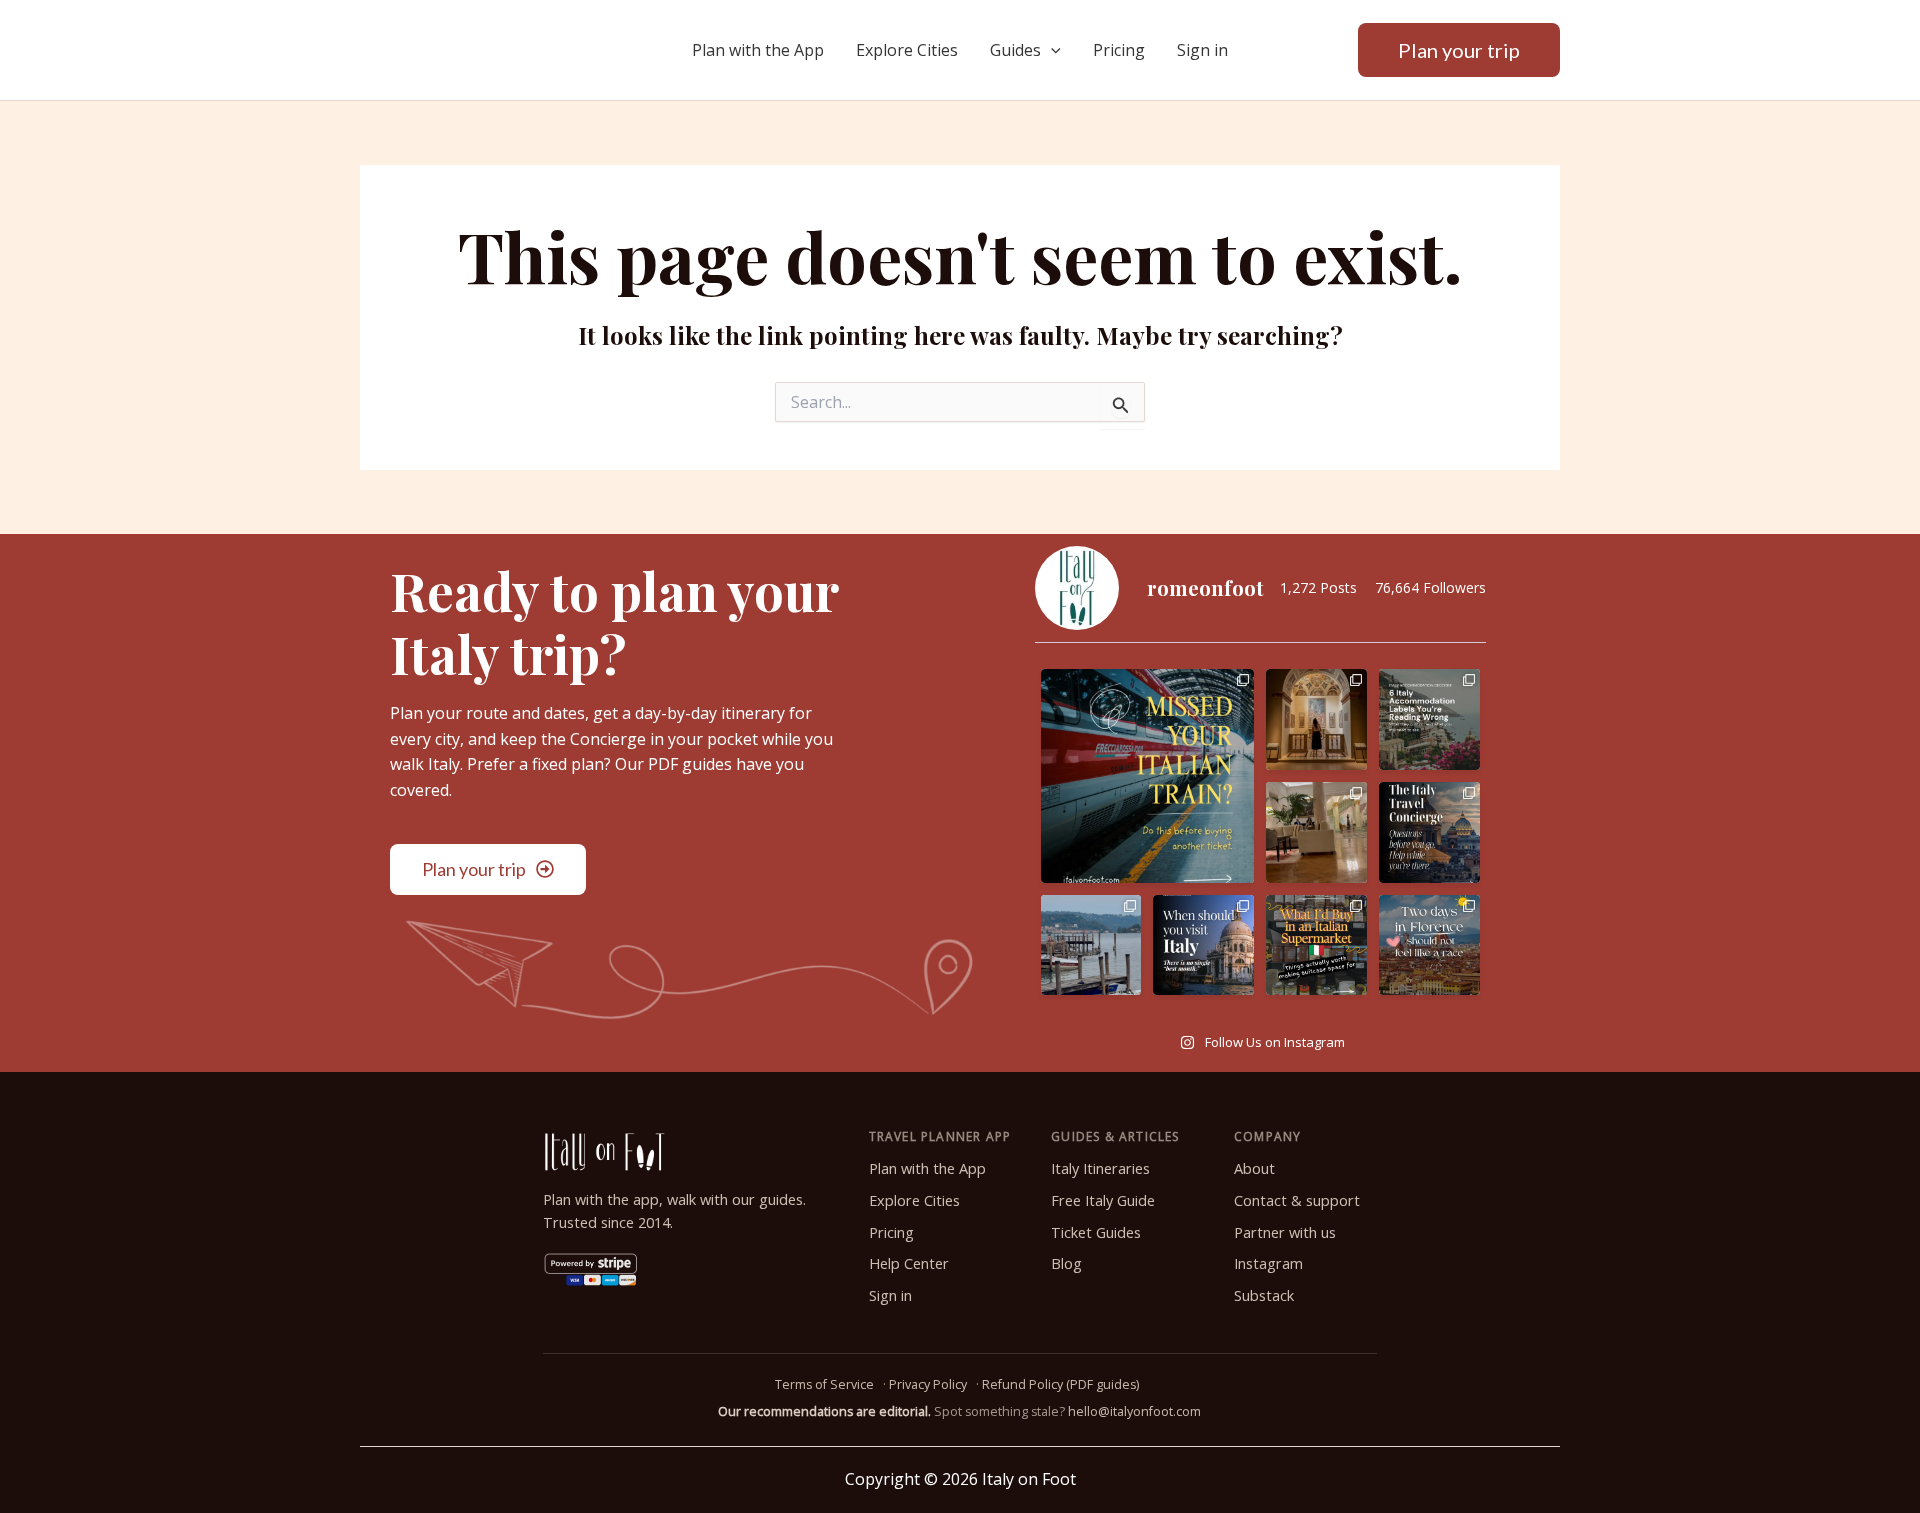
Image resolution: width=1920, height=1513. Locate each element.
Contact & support (1297, 1200)
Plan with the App (758, 50)
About (1254, 1168)
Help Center (909, 1263)
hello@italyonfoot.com (1134, 1411)
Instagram (1268, 1263)
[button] (1051, 50)
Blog (1066, 1263)
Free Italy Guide (1103, 1200)
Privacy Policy (928, 1384)
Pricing (1119, 50)
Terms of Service (824, 1384)
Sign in (1202, 50)
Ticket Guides (1096, 1232)
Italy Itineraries (1100, 1168)
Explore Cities (907, 50)
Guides (1015, 50)
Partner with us (1285, 1232)
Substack (1264, 1295)
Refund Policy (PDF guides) (1060, 1384)
